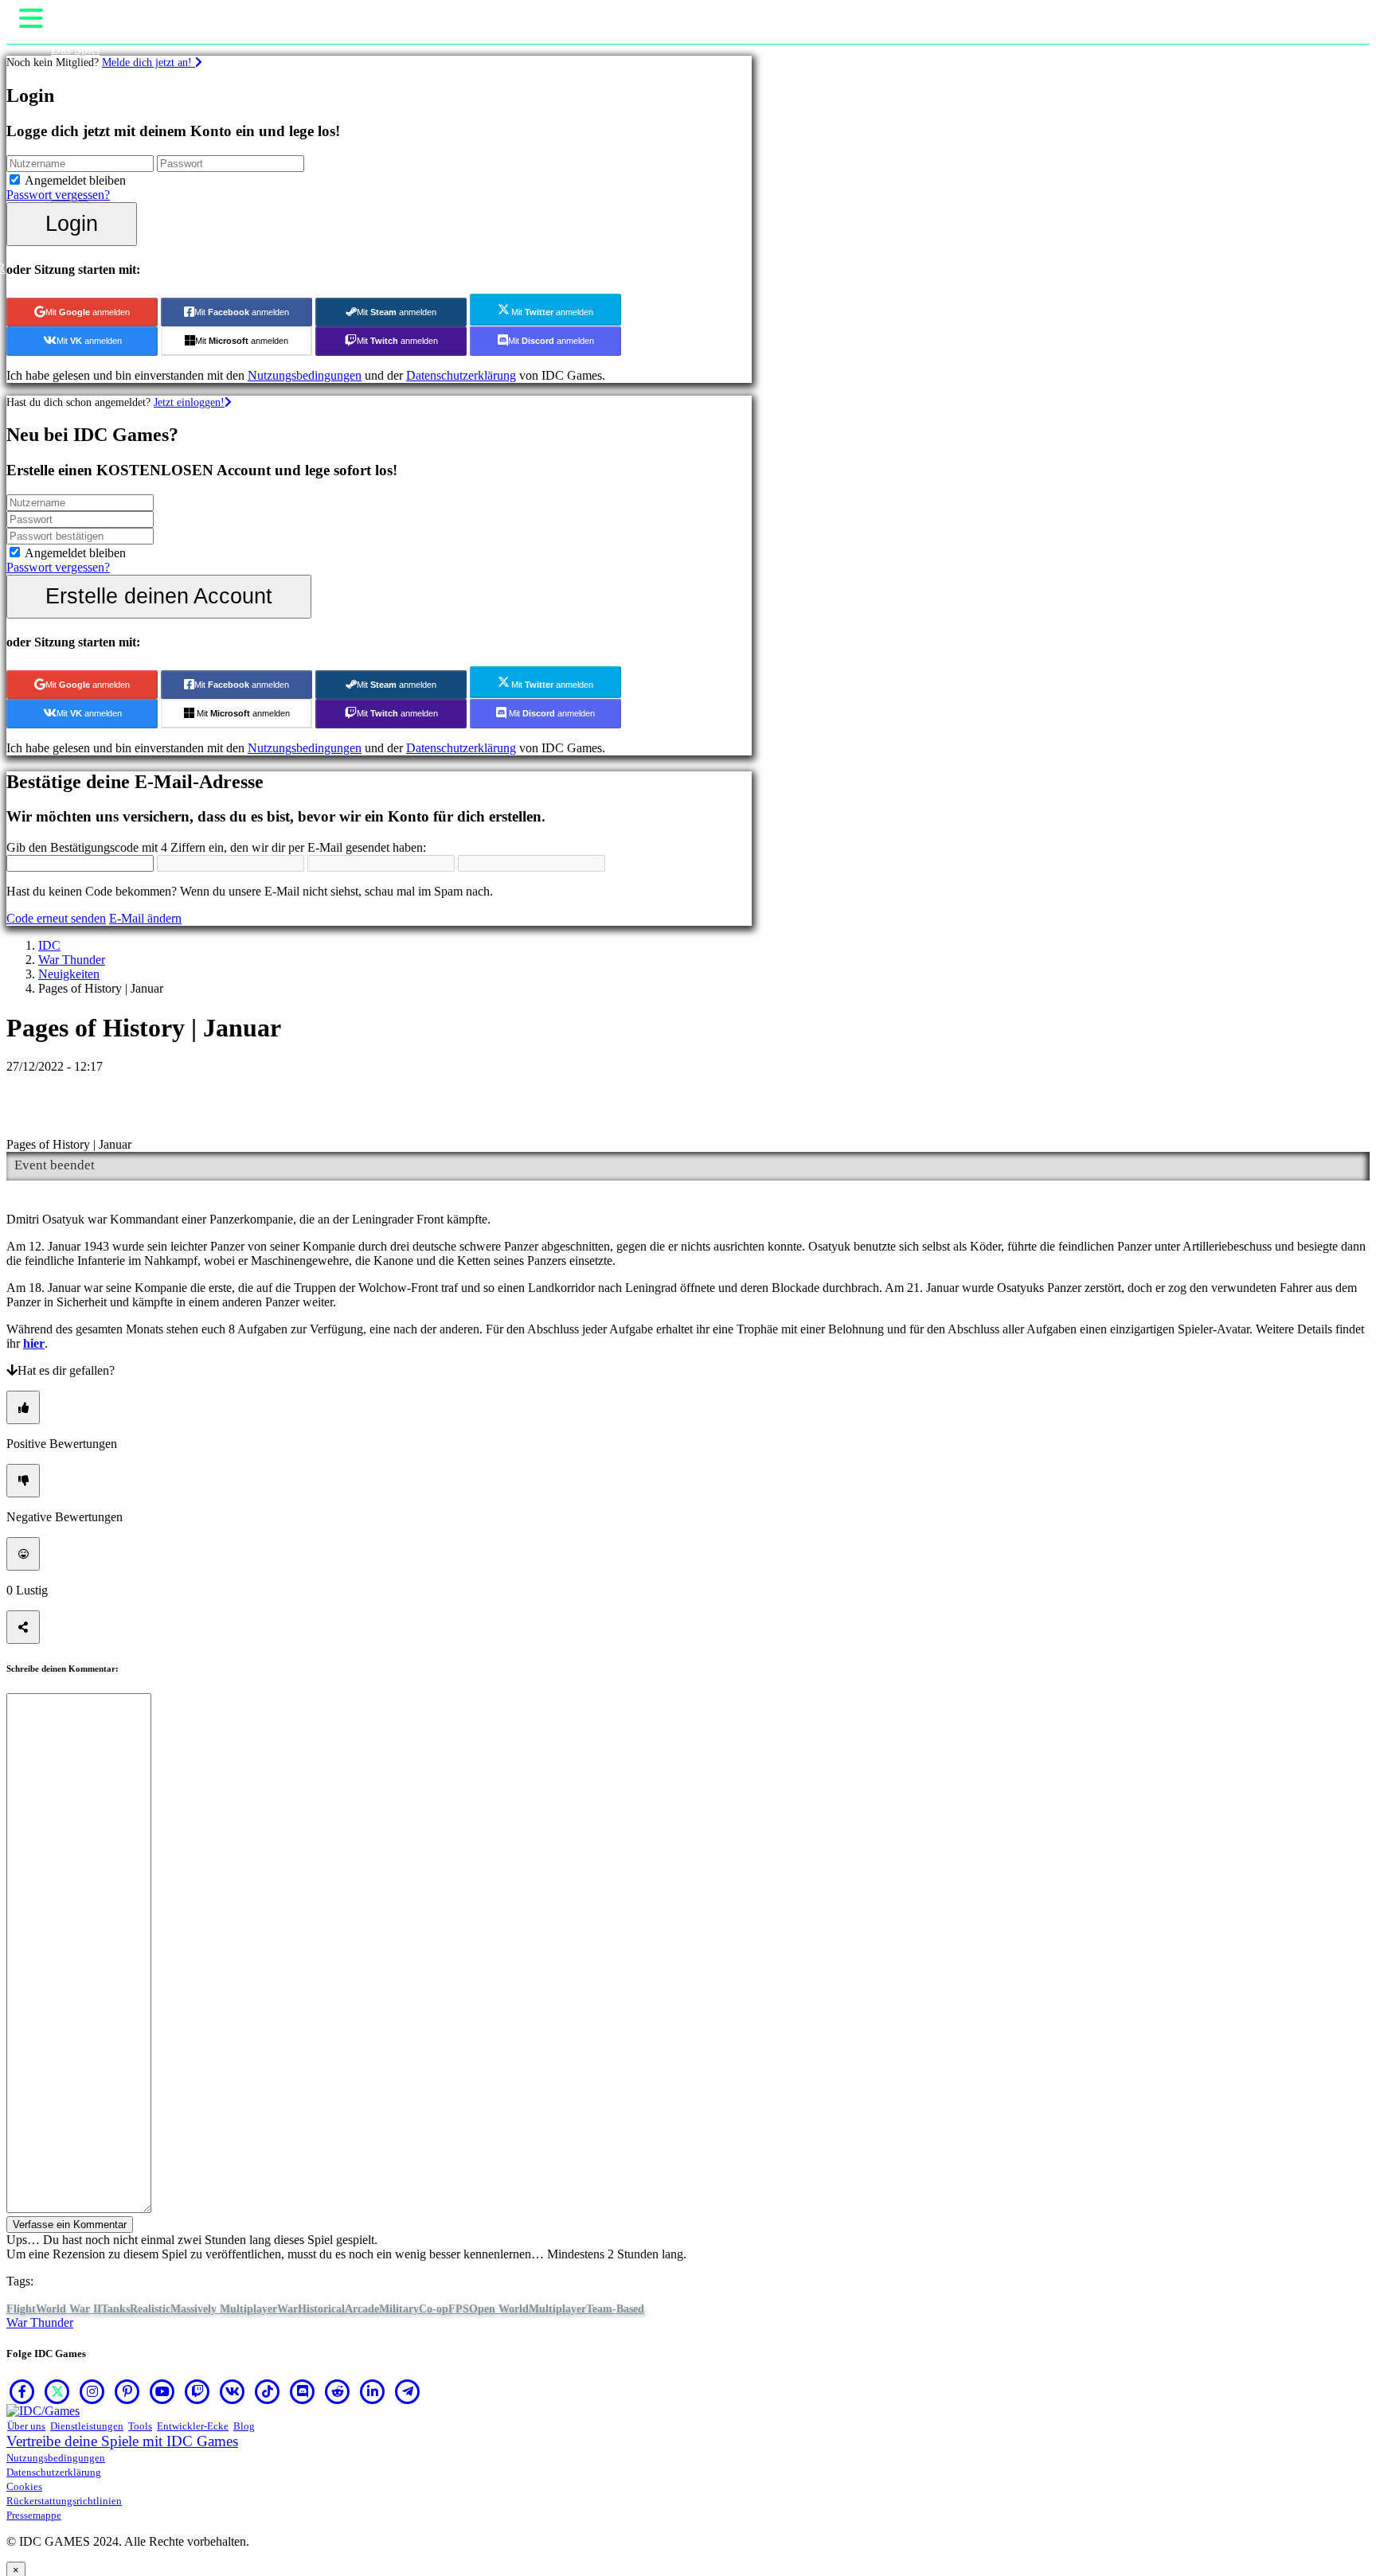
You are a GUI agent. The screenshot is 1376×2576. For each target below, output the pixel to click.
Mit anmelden (88, 312)
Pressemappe (34, 2515)
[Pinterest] (127, 2391)
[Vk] (233, 2391)
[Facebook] (22, 2391)
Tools (140, 2426)
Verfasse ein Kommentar (70, 2225)
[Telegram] (408, 2391)
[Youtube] (162, 2391)
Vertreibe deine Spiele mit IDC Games (122, 2441)
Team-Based (615, 2309)
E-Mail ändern (145, 918)
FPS (459, 2309)
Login (72, 223)
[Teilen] (23, 1627)
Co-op (434, 2309)
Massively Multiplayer (224, 2309)
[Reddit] (338, 2391)
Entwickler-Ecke (193, 2426)
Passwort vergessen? (58, 195)
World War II (68, 2309)
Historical (321, 2309)
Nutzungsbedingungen (305, 375)
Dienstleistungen (87, 2426)
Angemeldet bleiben (75, 180)
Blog (244, 2426)
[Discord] (303, 2391)
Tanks (115, 2309)
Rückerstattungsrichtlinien (64, 2501)
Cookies (24, 2486)
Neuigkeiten (69, 974)
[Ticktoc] (268, 2391)
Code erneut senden (56, 918)
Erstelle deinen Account (159, 596)
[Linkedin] (373, 2391)
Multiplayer (557, 2309)
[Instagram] (92, 2391)
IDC (49, 945)
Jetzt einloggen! (189, 402)
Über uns (26, 2426)
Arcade (362, 2309)
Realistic (150, 2309)
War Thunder (72, 960)
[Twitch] (197, 2391)
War (287, 2309)
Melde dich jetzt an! (149, 62)
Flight (21, 2309)
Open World (499, 2309)
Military (399, 2309)
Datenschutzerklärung (461, 375)
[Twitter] (57, 2391)
